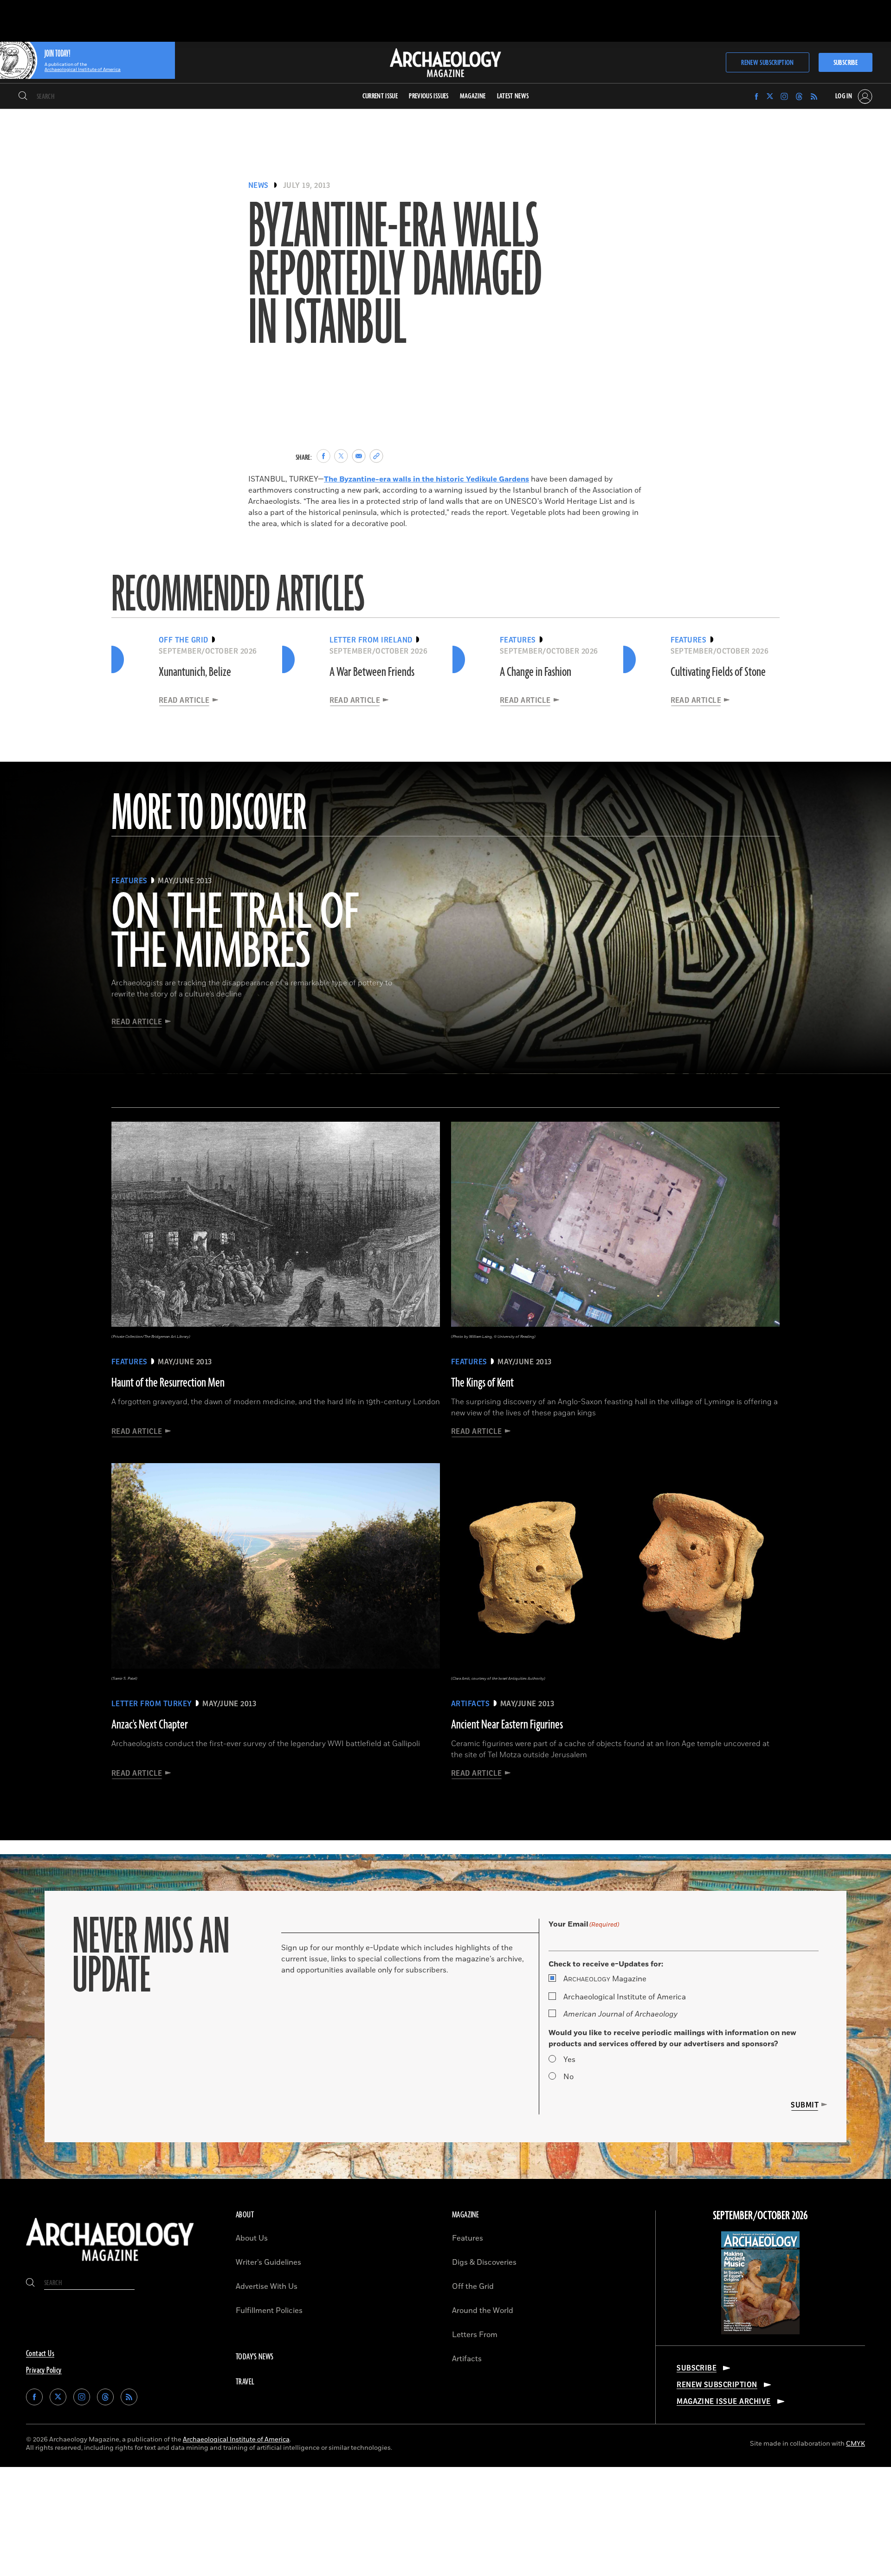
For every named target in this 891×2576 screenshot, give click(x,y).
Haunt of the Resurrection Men (168, 1383)
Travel (245, 2382)
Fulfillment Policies (269, 2311)
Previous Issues (429, 96)
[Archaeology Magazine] (110, 2263)
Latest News (513, 96)
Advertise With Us (267, 2287)
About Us (252, 2238)
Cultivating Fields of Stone (718, 672)
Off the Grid (473, 2287)
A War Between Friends (372, 672)
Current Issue (380, 96)
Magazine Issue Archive (724, 2402)
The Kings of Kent (482, 1383)
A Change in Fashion (536, 672)
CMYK (855, 2444)
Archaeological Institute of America (625, 1997)
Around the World (483, 2311)
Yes (569, 2060)
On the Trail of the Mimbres (235, 933)
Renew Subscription (767, 63)
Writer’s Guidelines (268, 2262)
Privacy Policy (44, 2370)
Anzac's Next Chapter (150, 1725)
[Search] (23, 96)
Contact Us (40, 2354)
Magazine (605, 1979)
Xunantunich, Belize (195, 672)
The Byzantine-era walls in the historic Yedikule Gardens (426, 479)
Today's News (255, 2357)
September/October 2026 (760, 2216)
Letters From (475, 2335)
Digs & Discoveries (484, 2262)
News (258, 186)
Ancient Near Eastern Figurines (507, 1725)
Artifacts (467, 2359)
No (568, 2077)
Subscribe (846, 63)
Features (468, 2238)
